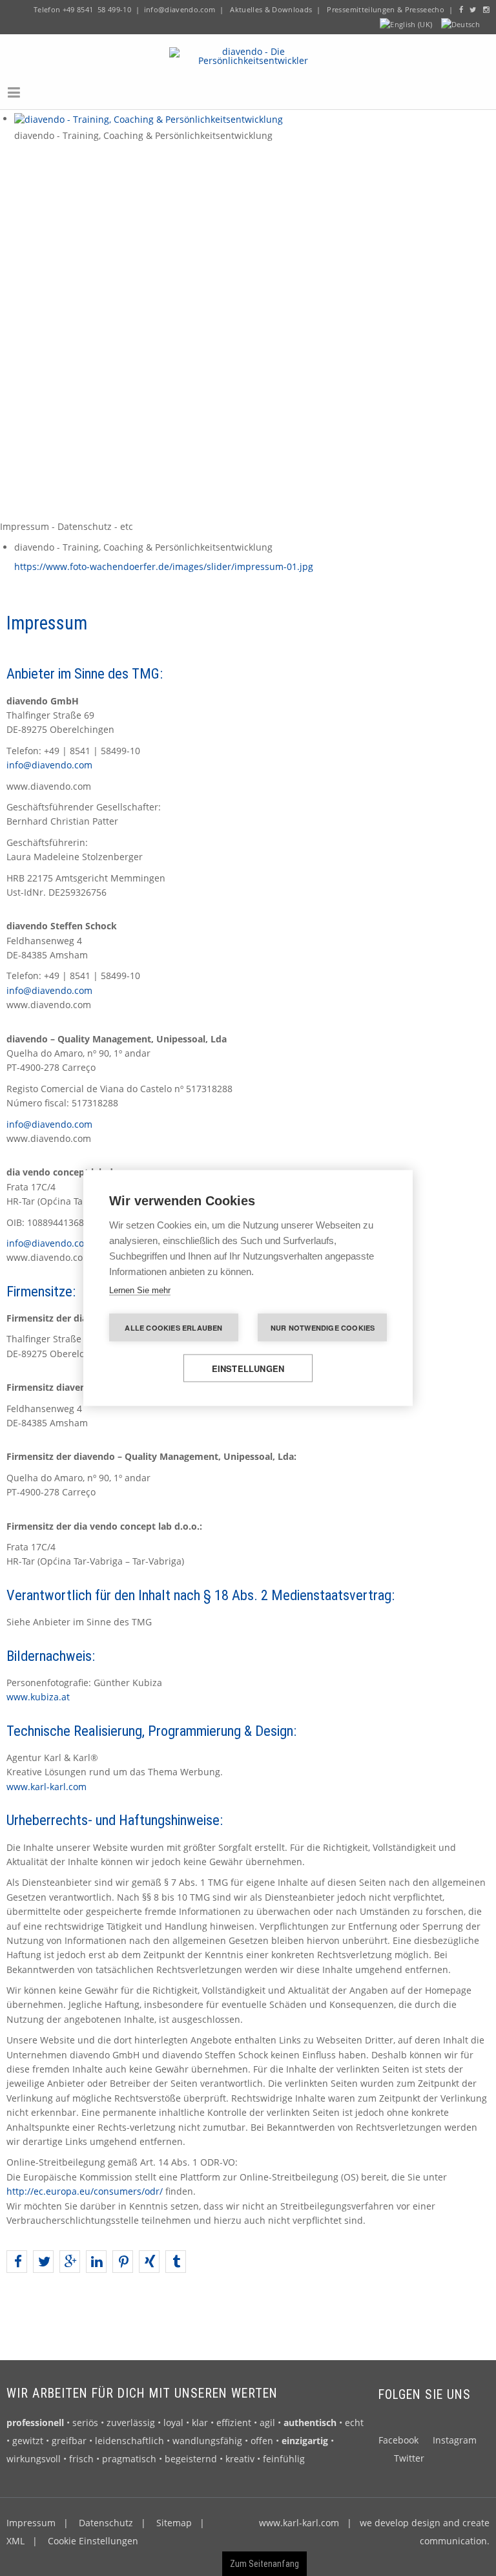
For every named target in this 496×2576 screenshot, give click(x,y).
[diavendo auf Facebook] (461, 9)
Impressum (31, 2523)
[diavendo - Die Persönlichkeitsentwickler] (248, 55)
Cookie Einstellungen (93, 2541)
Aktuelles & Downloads (271, 9)
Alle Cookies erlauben (173, 1328)
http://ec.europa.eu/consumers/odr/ (85, 2191)
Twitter (409, 2458)
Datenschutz (106, 2523)
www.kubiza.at (38, 1697)
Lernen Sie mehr (140, 1290)
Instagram (455, 2440)
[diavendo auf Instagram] (486, 9)
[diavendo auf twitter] (473, 9)
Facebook (398, 2440)
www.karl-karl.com (46, 1787)
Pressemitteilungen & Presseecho (385, 9)
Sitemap (174, 2523)
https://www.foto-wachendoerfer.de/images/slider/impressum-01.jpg (164, 566)
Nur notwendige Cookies (323, 1328)
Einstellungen (248, 1368)
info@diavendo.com (180, 9)
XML (15, 2541)
